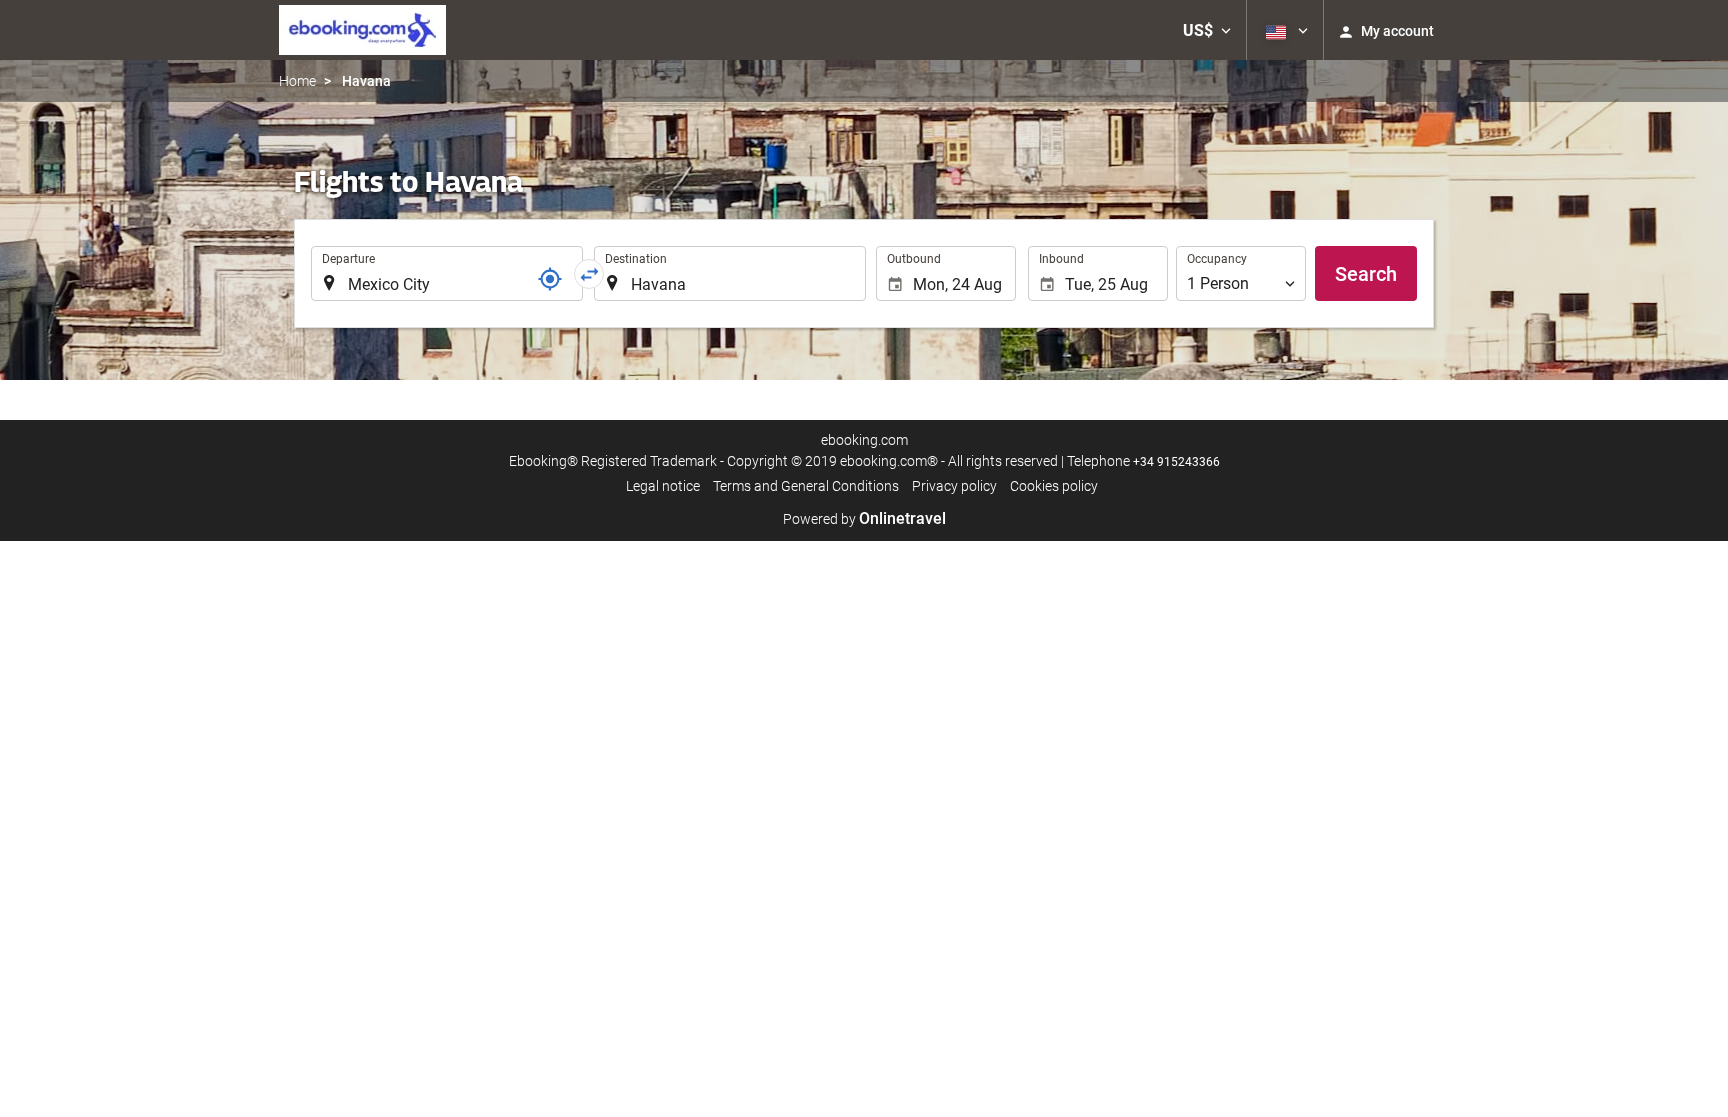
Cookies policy (1054, 486)
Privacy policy (954, 486)
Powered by (864, 519)
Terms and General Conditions (806, 486)
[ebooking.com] (362, 30)
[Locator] (550, 279)
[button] (1207, 30)
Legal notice (663, 486)
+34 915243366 (1176, 462)
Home (297, 81)
